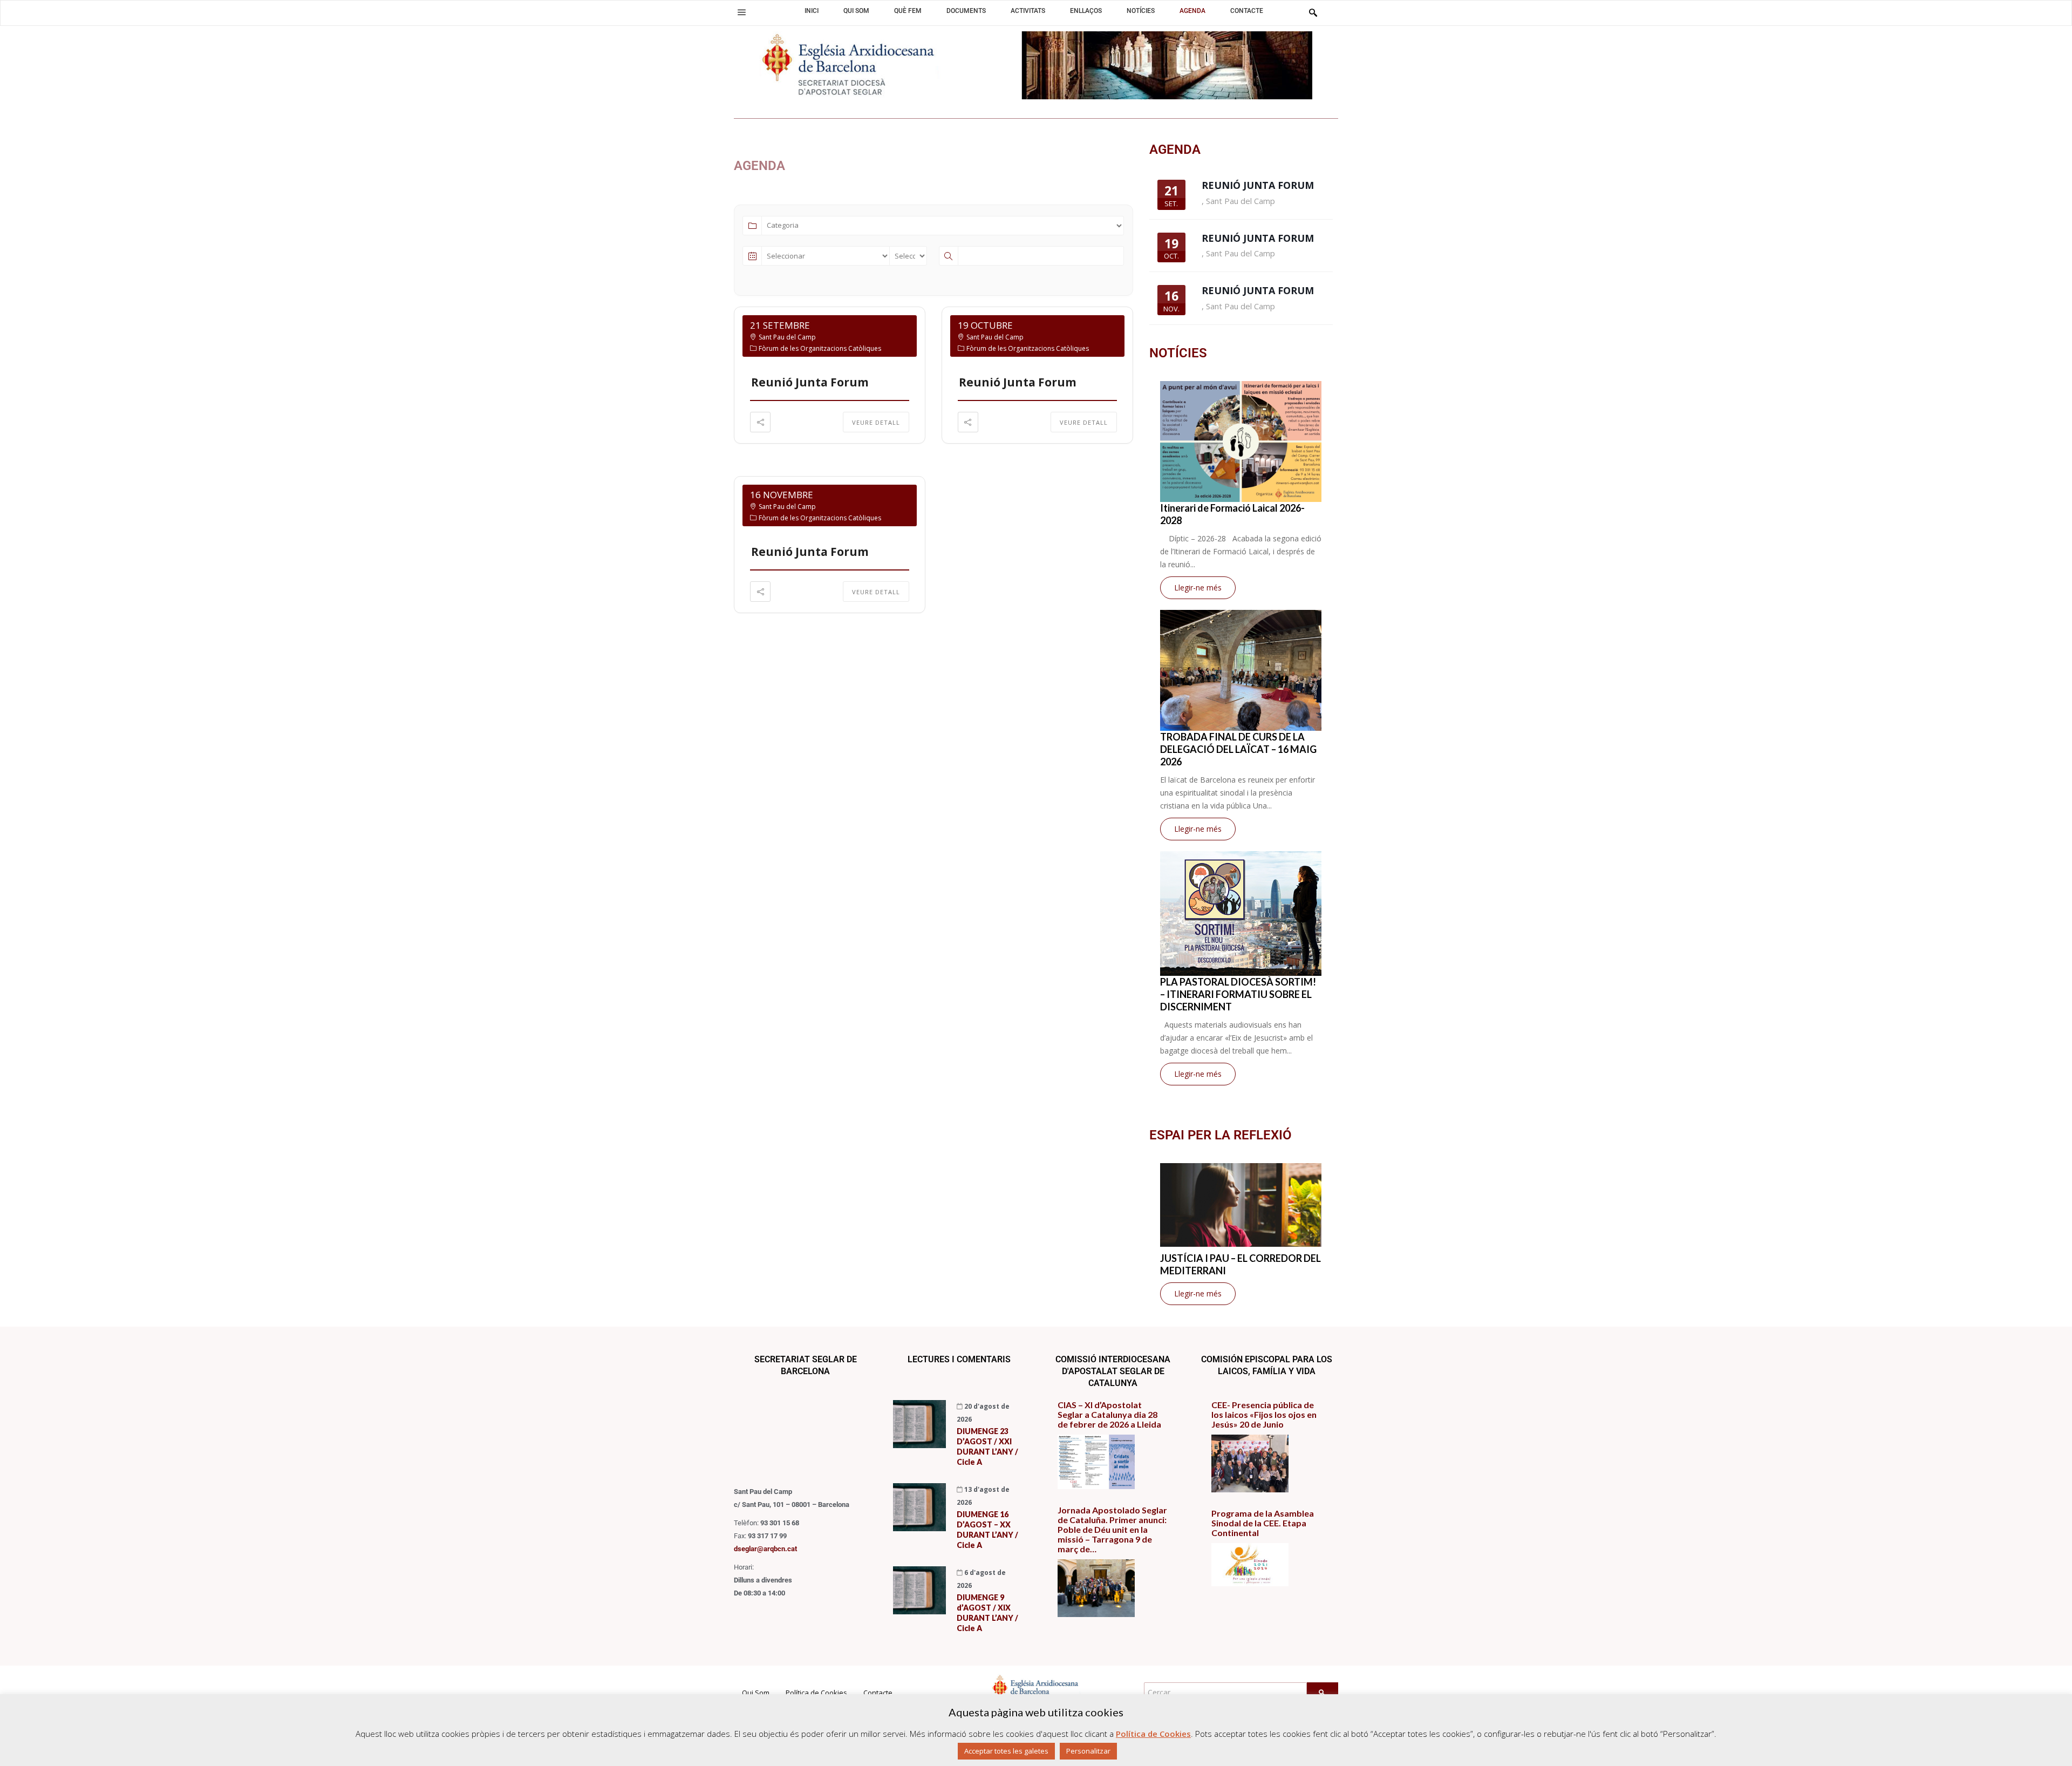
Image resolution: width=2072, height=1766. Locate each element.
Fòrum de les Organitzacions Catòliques (820, 348)
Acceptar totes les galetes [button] (1006, 1751)
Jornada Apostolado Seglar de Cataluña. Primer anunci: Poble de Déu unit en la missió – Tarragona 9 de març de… (1112, 1530)
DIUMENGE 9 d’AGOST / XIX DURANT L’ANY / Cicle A (987, 1613)
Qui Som (756, 1693)
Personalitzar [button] (1088, 1751)
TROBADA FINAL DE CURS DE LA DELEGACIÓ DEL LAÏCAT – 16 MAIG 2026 (1238, 749)
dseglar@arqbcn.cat (765, 1549)
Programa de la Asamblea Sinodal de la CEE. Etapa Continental (1263, 1523)
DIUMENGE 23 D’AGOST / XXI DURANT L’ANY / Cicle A (987, 1446)
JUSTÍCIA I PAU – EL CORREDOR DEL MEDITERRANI (1241, 1264)
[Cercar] (1323, 1693)
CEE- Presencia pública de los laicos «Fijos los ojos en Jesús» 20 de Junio (1264, 1415)
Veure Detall (876, 422)
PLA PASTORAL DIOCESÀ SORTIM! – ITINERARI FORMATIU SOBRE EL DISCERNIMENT (1238, 994)
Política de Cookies (816, 1693)
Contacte (878, 1693)
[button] (742, 12)
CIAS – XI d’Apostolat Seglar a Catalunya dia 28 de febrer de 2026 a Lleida (1109, 1415)
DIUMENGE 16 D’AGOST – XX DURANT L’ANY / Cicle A (987, 1530)
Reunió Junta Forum (810, 382)
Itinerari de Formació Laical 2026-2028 (1232, 514)
